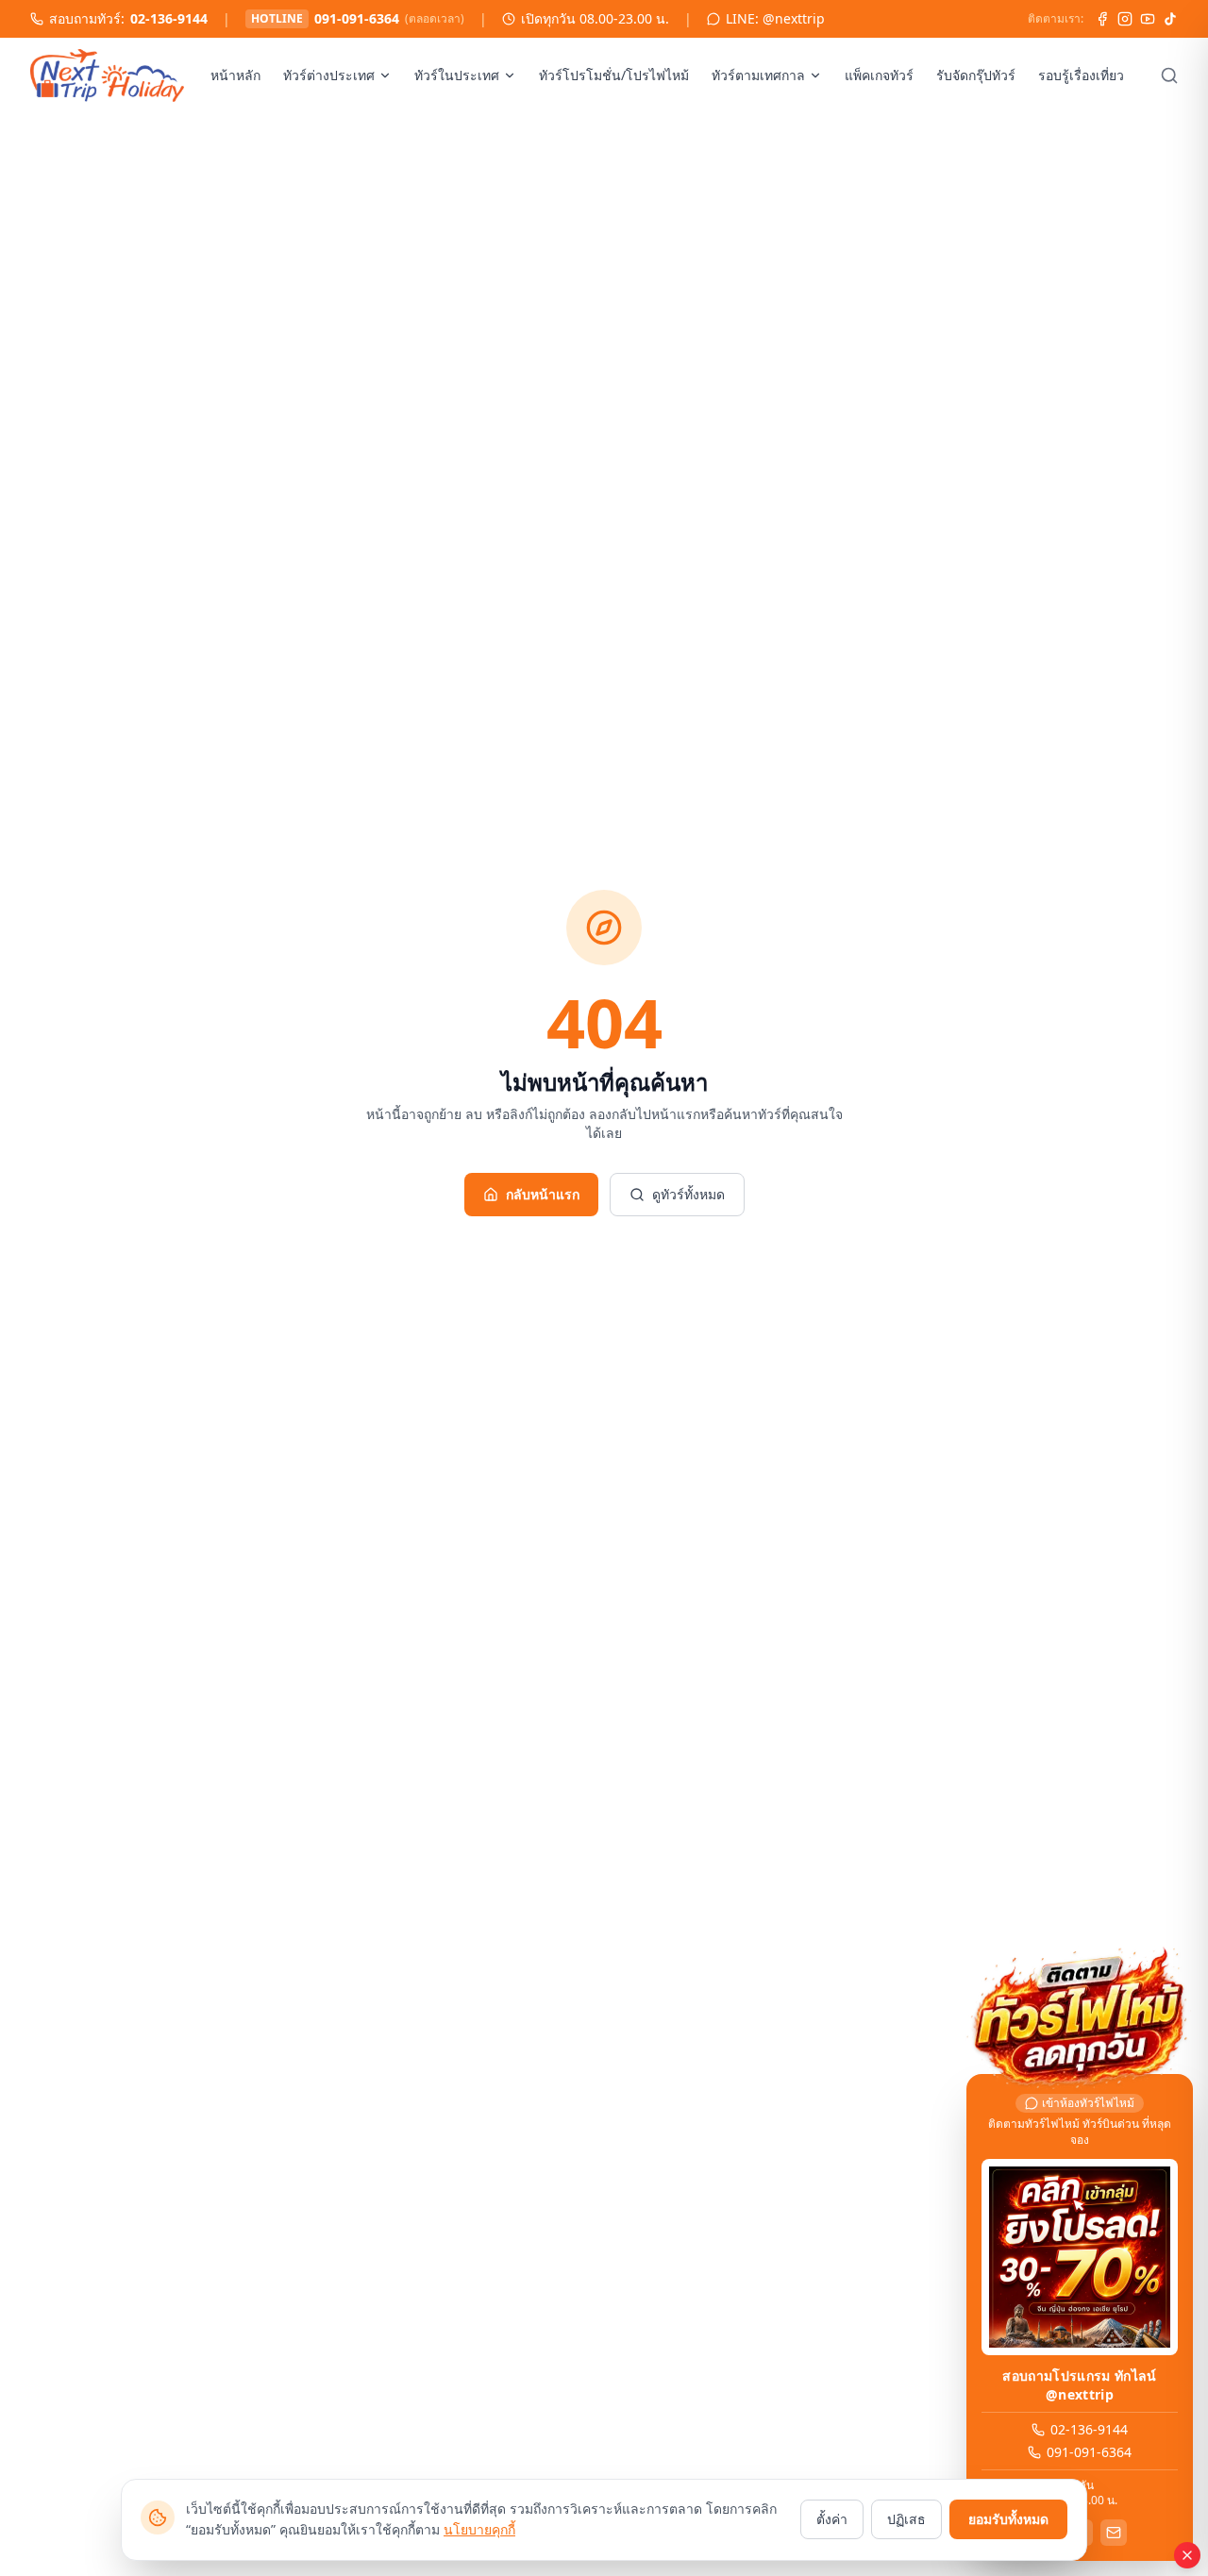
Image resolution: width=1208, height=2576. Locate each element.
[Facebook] (1102, 19)
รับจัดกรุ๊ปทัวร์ (976, 75)
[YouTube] (1148, 19)
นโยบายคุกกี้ (479, 2529)
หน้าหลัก (235, 75)
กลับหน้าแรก (543, 1194)
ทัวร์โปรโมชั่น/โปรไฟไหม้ (614, 75)
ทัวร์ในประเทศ (457, 75)
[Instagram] (1125, 19)
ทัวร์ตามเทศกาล (758, 75)
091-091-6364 (357, 18)
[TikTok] (1170, 19)
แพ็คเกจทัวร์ (879, 75)
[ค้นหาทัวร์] (1169, 75)
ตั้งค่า (832, 2519)
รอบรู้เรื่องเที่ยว (1081, 75)
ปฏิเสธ (906, 2519)
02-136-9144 (169, 18)
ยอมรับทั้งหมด (1008, 2519)
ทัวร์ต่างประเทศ (329, 75)
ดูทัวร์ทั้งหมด (688, 1194)
